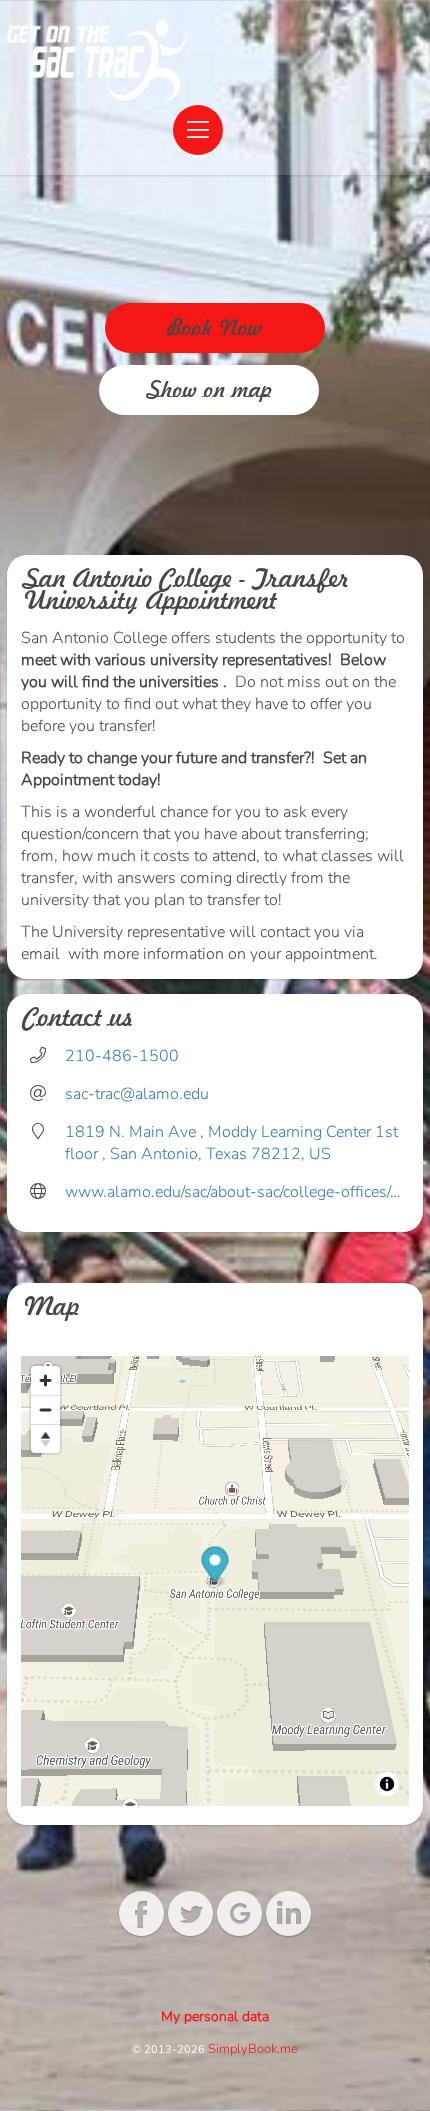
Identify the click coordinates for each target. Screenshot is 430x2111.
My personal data (215, 2016)
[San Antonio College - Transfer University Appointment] (97, 60)
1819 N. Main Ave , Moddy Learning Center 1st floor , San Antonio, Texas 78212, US (231, 1143)
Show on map (209, 390)
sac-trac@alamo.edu (137, 1094)
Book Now (215, 328)
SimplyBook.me (253, 2049)
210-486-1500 (122, 1056)
